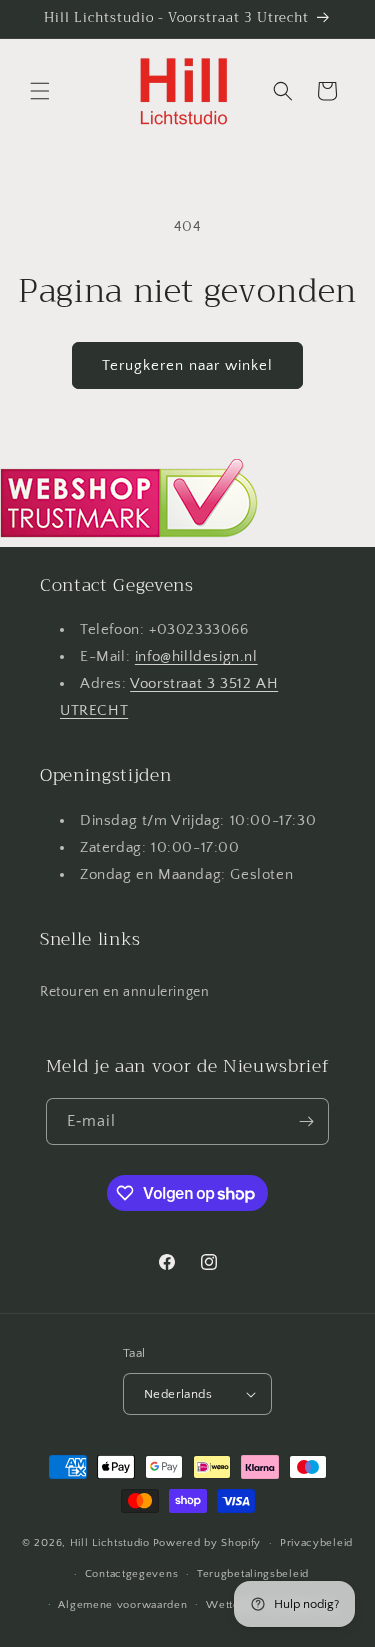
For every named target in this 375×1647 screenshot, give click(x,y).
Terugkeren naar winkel (187, 365)
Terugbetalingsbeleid (253, 1574)
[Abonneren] (306, 1121)
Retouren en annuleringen (124, 992)
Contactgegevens (132, 1574)
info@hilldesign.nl (196, 656)
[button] (40, 91)
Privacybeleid (316, 1543)
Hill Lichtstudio (110, 1543)
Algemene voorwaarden (122, 1605)
